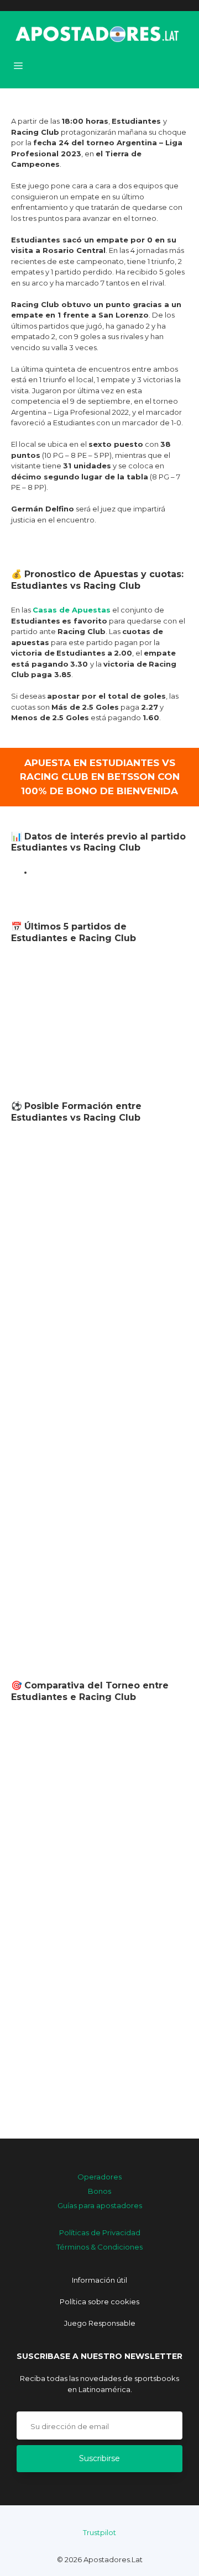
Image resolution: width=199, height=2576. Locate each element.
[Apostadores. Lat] (96, 33)
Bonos (99, 2191)
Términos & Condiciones (99, 2247)
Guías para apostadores (100, 2205)
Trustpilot (99, 2532)
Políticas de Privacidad (100, 2232)
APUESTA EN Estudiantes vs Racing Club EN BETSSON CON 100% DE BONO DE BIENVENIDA (100, 777)
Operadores (99, 2177)
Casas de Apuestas (72, 610)
